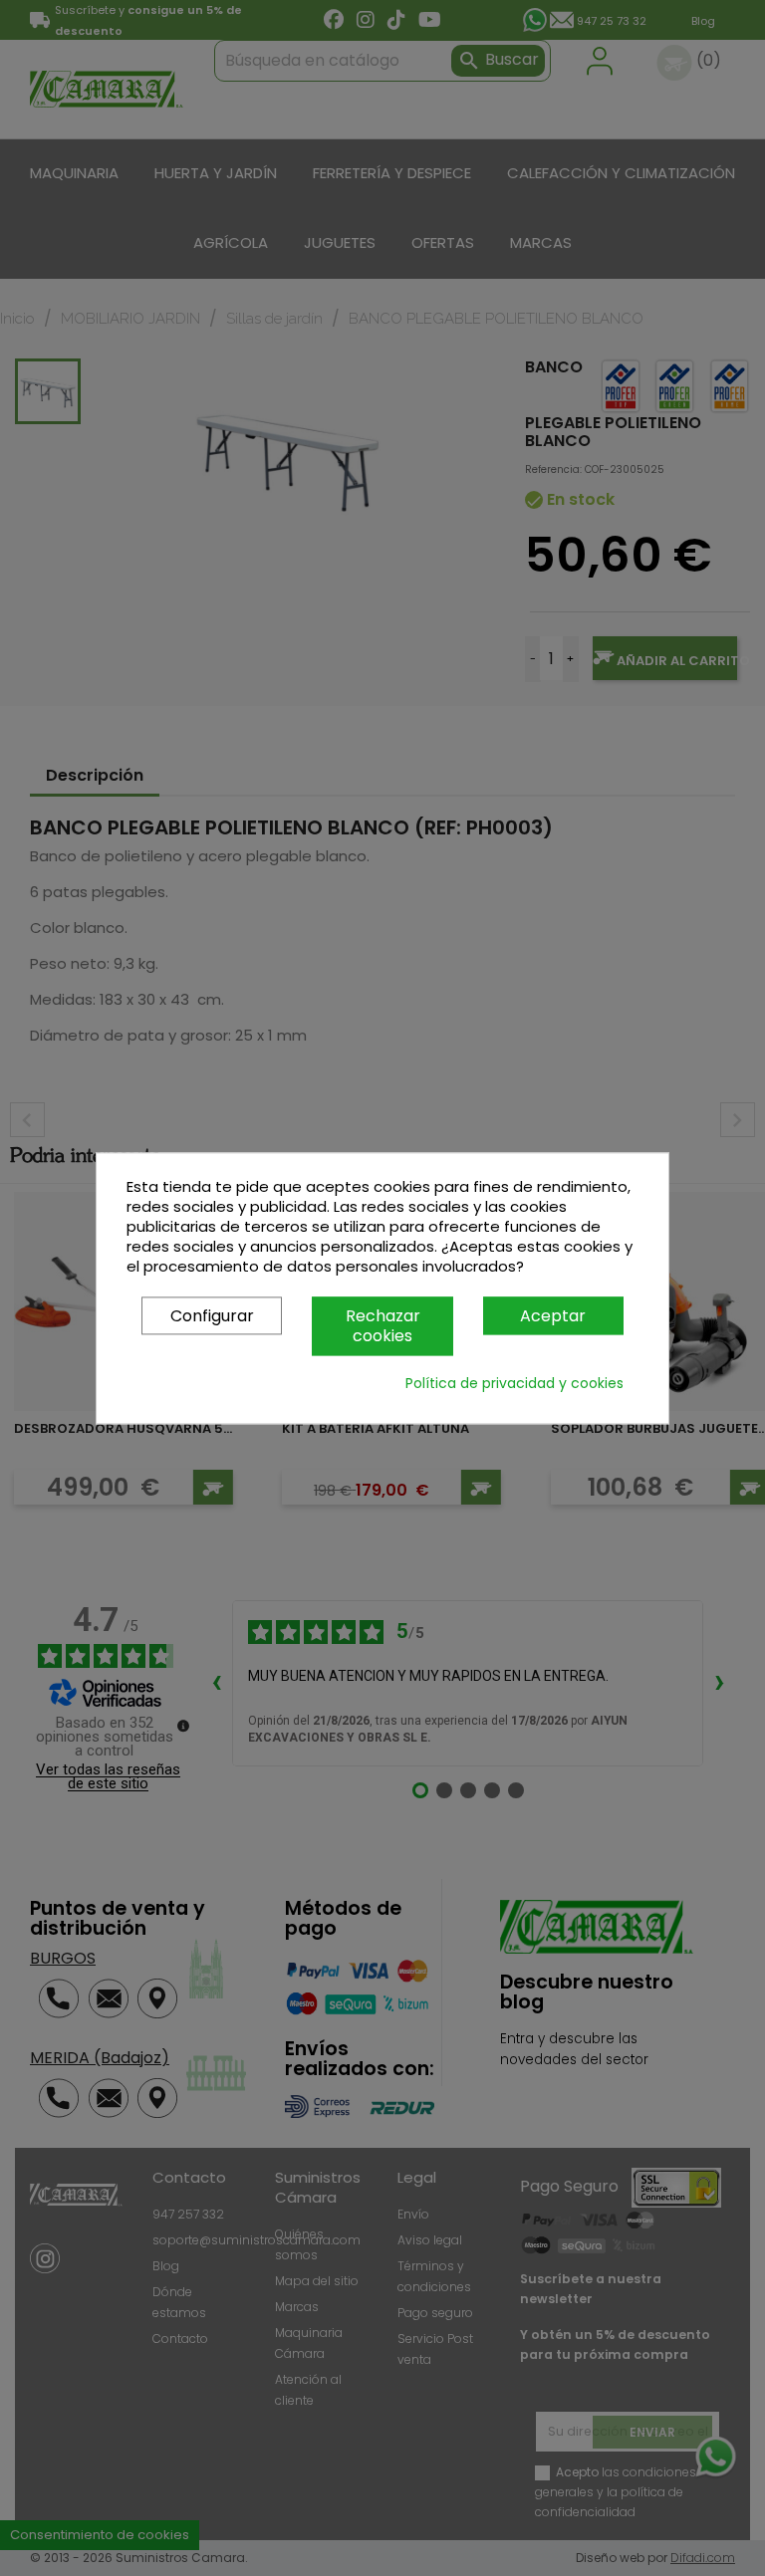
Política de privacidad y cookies (514, 1383)
